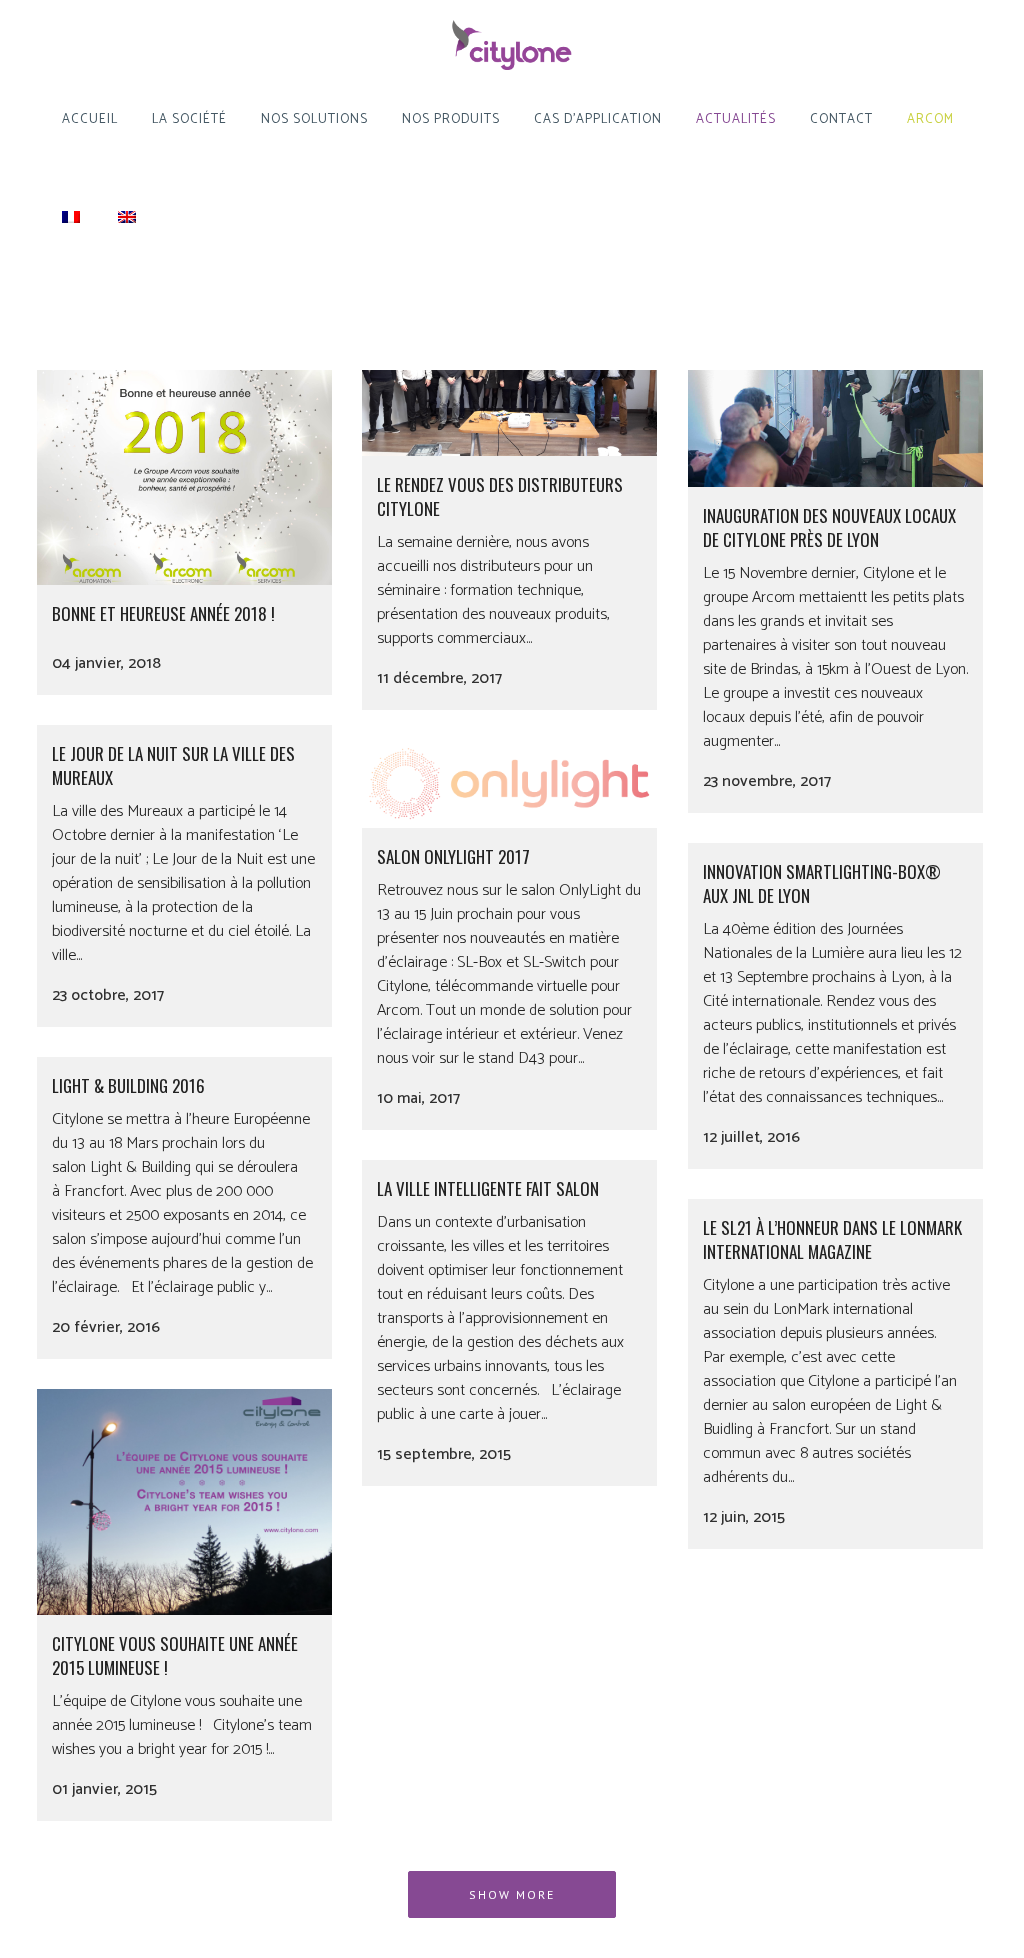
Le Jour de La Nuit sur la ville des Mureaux (173, 765)
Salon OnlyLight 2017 (453, 856)
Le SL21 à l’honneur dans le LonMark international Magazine (832, 1239)
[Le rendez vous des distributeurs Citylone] (509, 373)
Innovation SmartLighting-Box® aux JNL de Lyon (822, 883)
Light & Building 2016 (128, 1085)
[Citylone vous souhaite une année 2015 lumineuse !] (184, 1502)
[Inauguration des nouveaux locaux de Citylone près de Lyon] (835, 388)
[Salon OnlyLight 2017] (509, 784)
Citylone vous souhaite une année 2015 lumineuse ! (175, 1655)
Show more (512, 1894)
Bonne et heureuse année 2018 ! (163, 613)
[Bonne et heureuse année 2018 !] (184, 437)
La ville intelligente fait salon (488, 1188)
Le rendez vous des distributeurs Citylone (500, 496)
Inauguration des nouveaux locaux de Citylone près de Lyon (829, 527)
